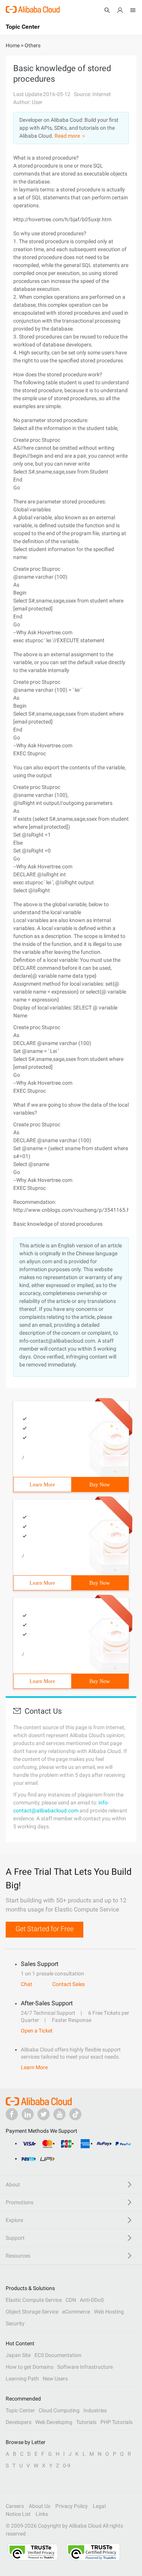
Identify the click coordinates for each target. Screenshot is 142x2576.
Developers (19, 2422)
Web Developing (54, 2422)
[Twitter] (44, 2114)
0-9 (67, 2466)
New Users (55, 2379)
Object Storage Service (32, 2312)
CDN (71, 2300)
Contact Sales (69, 1984)
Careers (15, 2506)
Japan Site (18, 2355)
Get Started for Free (44, 1929)
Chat (27, 1984)
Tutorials (86, 2422)
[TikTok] (75, 2114)
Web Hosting (109, 2312)
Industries (95, 2410)
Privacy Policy (72, 2506)
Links (42, 2514)
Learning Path (22, 2379)
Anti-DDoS (92, 2300)
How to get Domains (30, 2367)
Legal (99, 2506)
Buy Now (100, 1485)
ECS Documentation (58, 2355)
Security (15, 2323)
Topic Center (20, 2410)
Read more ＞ (70, 136)
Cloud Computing (59, 2410)
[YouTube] (59, 2114)
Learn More (42, 1485)
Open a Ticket (37, 2031)
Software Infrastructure (85, 2367)
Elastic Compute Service (34, 2300)
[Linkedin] (28, 2114)
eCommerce (76, 2312)
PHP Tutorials (116, 2422)
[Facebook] (12, 2114)
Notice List (18, 2514)
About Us (40, 2506)
